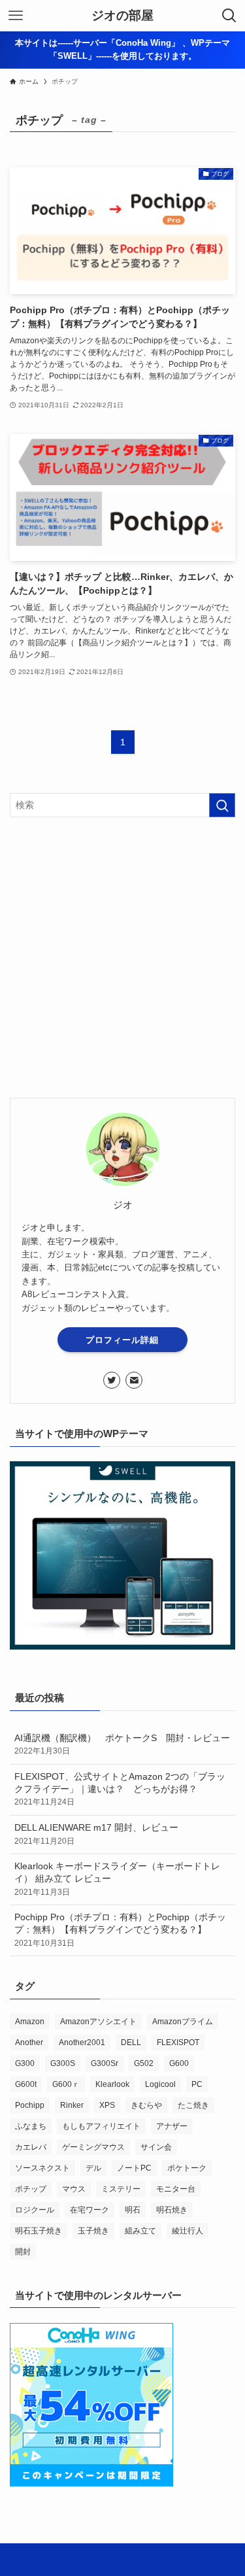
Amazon (30, 2022)
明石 (133, 2210)
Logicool (160, 2084)
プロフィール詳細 (122, 1340)
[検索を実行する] (222, 805)
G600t (26, 2084)
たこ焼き (193, 2105)
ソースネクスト (42, 2168)
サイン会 (156, 2147)
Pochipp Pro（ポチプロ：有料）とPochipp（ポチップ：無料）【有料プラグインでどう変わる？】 (120, 1930)
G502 (144, 2063)
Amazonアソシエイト (98, 2022)
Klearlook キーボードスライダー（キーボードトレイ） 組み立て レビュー (117, 1879)
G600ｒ (66, 2084)
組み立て (140, 2231)
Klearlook (112, 2084)
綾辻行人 (188, 2231)
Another (29, 2042)
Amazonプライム (183, 2022)
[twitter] (112, 1380)
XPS (107, 2105)
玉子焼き (93, 2231)
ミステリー (121, 2189)
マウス (74, 2189)
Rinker (72, 2105)
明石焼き (172, 2210)
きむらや (146, 2105)
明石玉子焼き (39, 2231)
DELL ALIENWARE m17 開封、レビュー (96, 1834)
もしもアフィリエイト (101, 2126)
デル (93, 2168)
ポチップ (31, 2189)
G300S (63, 2063)
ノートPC (134, 2168)
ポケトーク (187, 2168)
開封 (23, 2252)
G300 (25, 2063)
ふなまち (31, 2126)
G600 (179, 2063)
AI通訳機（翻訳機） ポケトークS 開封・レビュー (125, 1745)
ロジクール (35, 2210)
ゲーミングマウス (93, 2147)
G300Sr (105, 2063)
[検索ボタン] (229, 16)
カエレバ (31, 2147)
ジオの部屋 (122, 16)
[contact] (134, 1380)
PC (197, 2084)
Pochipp (30, 2105)
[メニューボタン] (16, 16)
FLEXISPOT (178, 2042)
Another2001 (82, 2042)
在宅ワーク (90, 2210)
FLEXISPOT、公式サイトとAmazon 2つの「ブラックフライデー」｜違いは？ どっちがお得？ (120, 1789)
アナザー (172, 2126)
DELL (131, 2042)
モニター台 (176, 2189)
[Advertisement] (122, 958)
